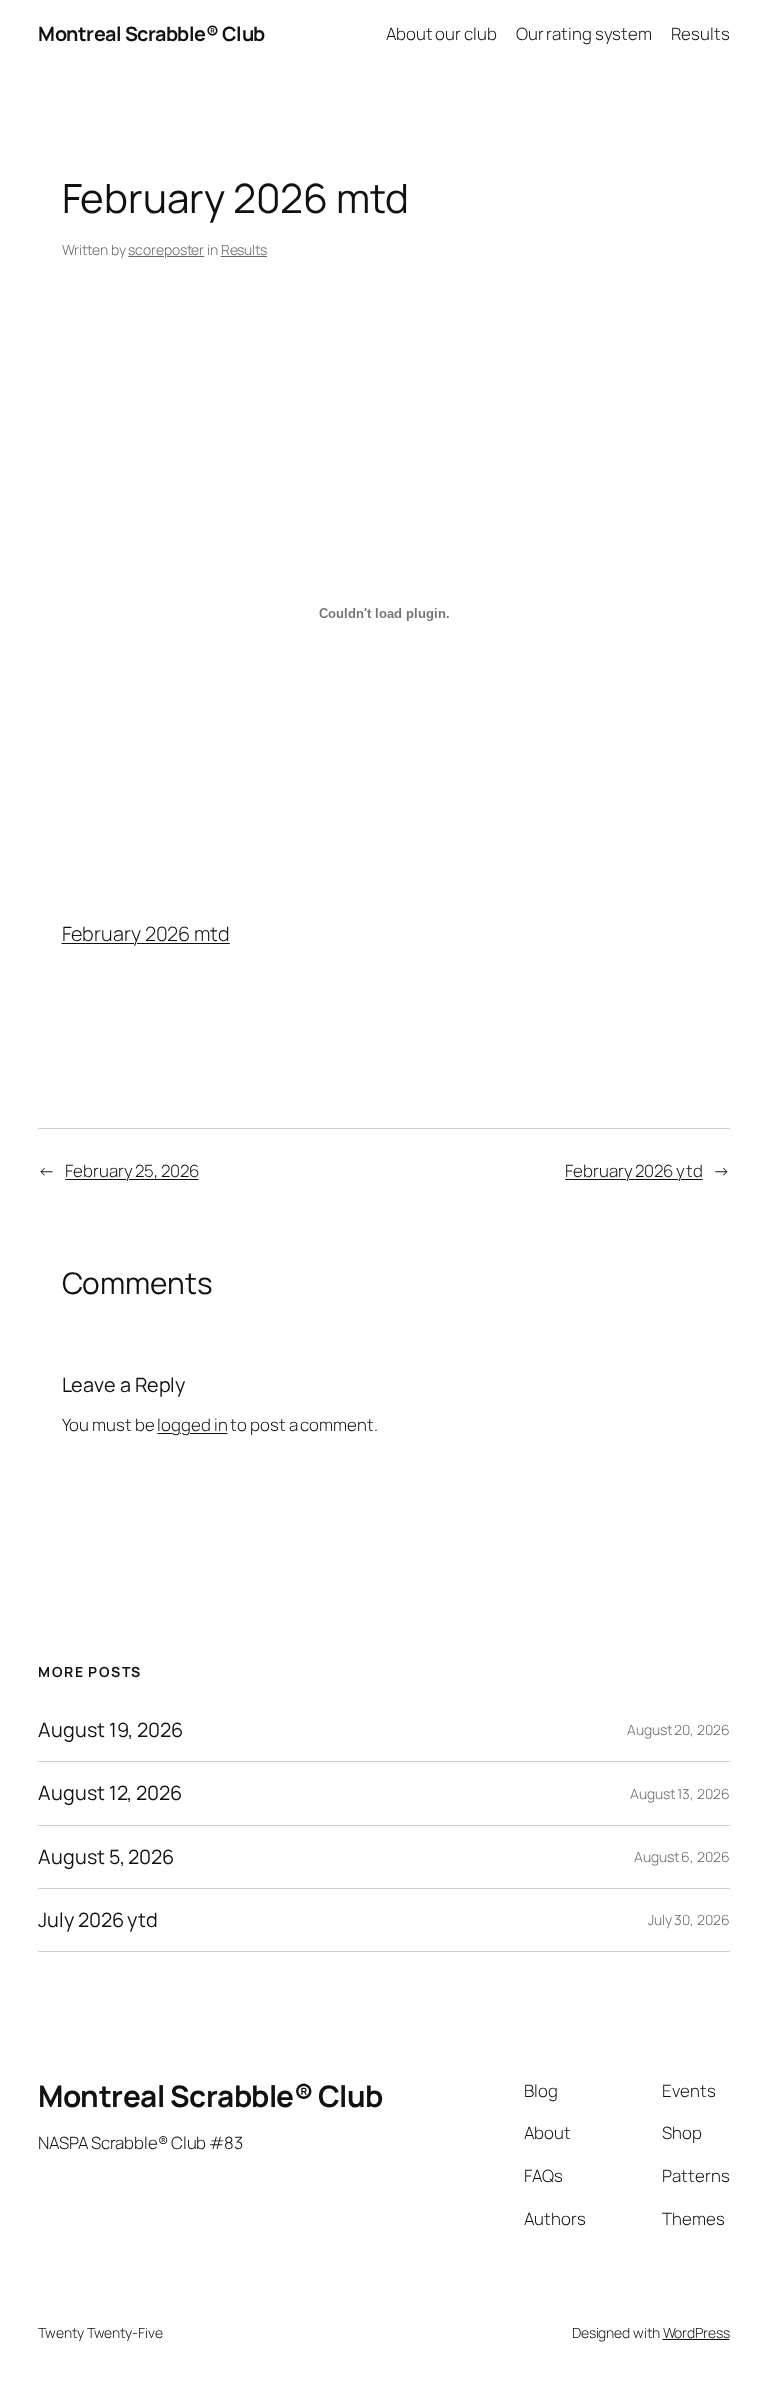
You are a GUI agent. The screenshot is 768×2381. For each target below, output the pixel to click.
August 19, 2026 (110, 1730)
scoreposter (166, 249)
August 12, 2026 (110, 1793)
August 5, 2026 (106, 1857)
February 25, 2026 (131, 1170)
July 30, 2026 (689, 1919)
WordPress (696, 2332)
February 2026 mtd (146, 933)
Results (244, 249)
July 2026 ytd (98, 1920)
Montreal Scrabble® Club (151, 33)
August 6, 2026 (682, 1856)
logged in (192, 1424)
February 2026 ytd (633, 1170)
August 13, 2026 (680, 1793)
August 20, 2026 (678, 1729)
